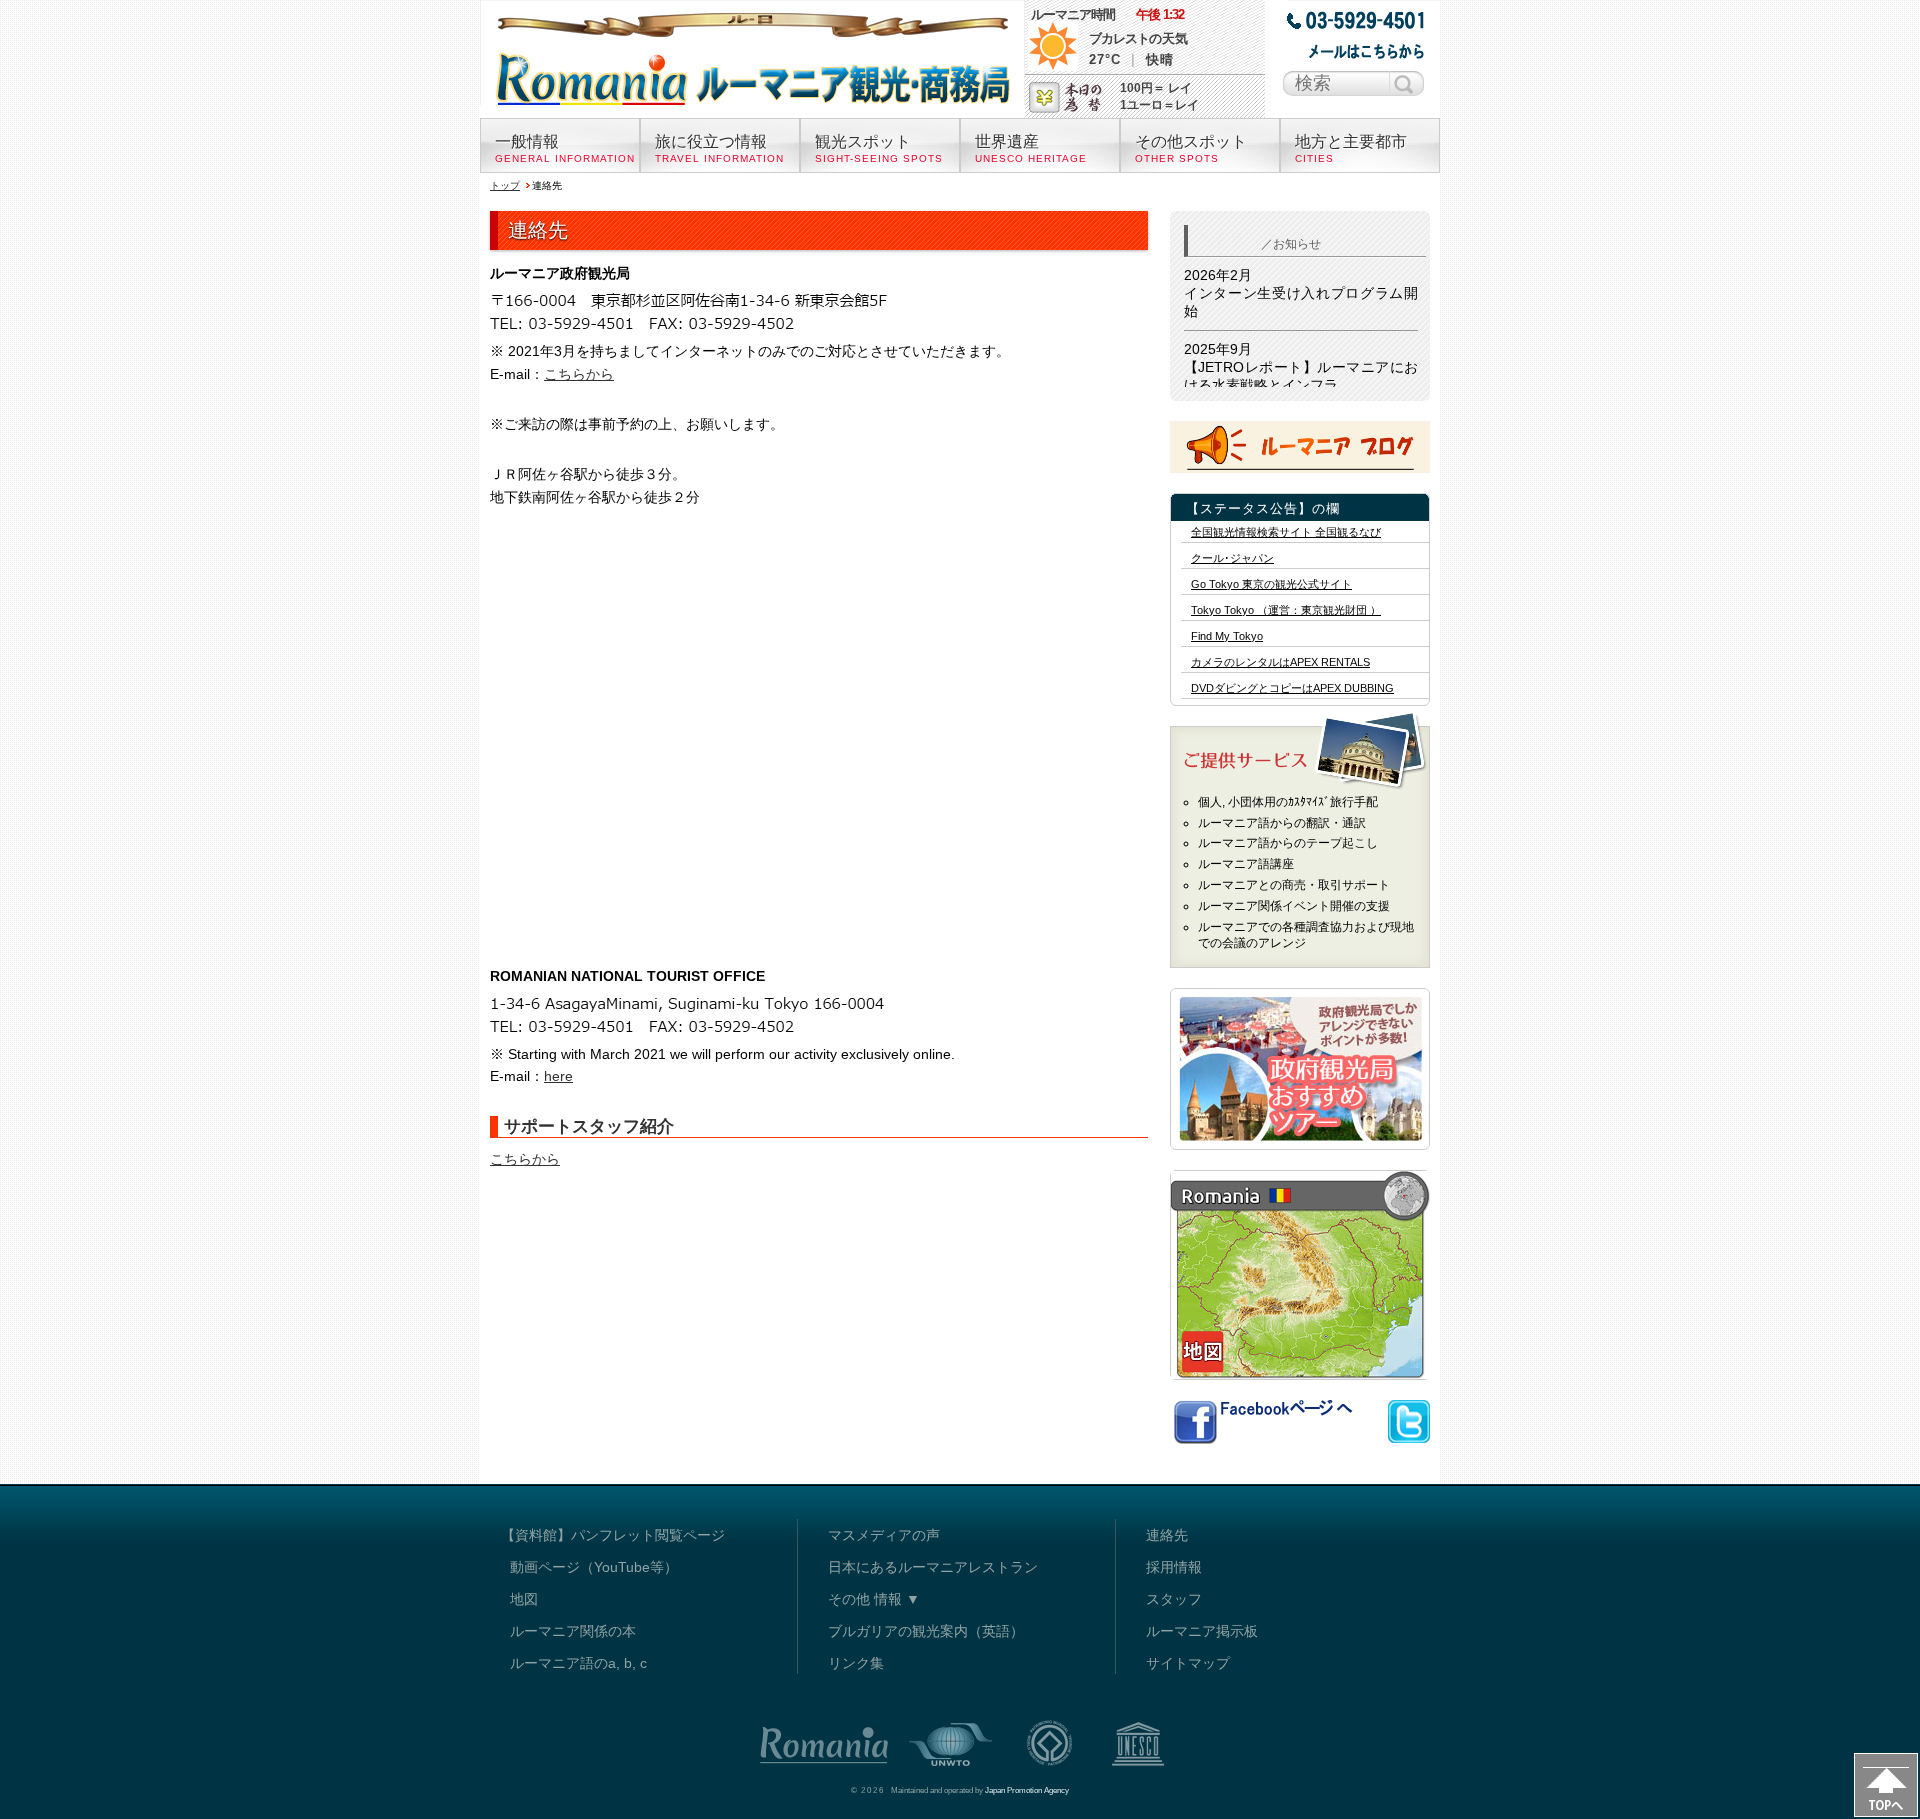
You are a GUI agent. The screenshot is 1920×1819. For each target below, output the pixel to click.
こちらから (579, 374)
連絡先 (1167, 1535)
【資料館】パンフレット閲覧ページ (613, 1535)
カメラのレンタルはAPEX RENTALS (1280, 662)
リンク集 (856, 1663)
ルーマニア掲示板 (1202, 1631)
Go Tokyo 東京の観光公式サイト (1271, 584)
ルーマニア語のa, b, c (578, 1663)
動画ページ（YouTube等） (594, 1567)
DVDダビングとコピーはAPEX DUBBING (1292, 688)
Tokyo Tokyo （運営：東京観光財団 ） (1286, 610)
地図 (524, 1599)
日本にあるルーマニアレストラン (933, 1567)
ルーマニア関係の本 (573, 1631)
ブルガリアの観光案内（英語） (926, 1631)
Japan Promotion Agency (1027, 1790)
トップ (505, 185)
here (558, 1076)
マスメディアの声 (884, 1535)
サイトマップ (1188, 1663)
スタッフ (1174, 1599)
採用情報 (1174, 1567)
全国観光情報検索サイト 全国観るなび (1286, 532)
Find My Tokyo (1227, 636)
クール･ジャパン (1232, 558)
